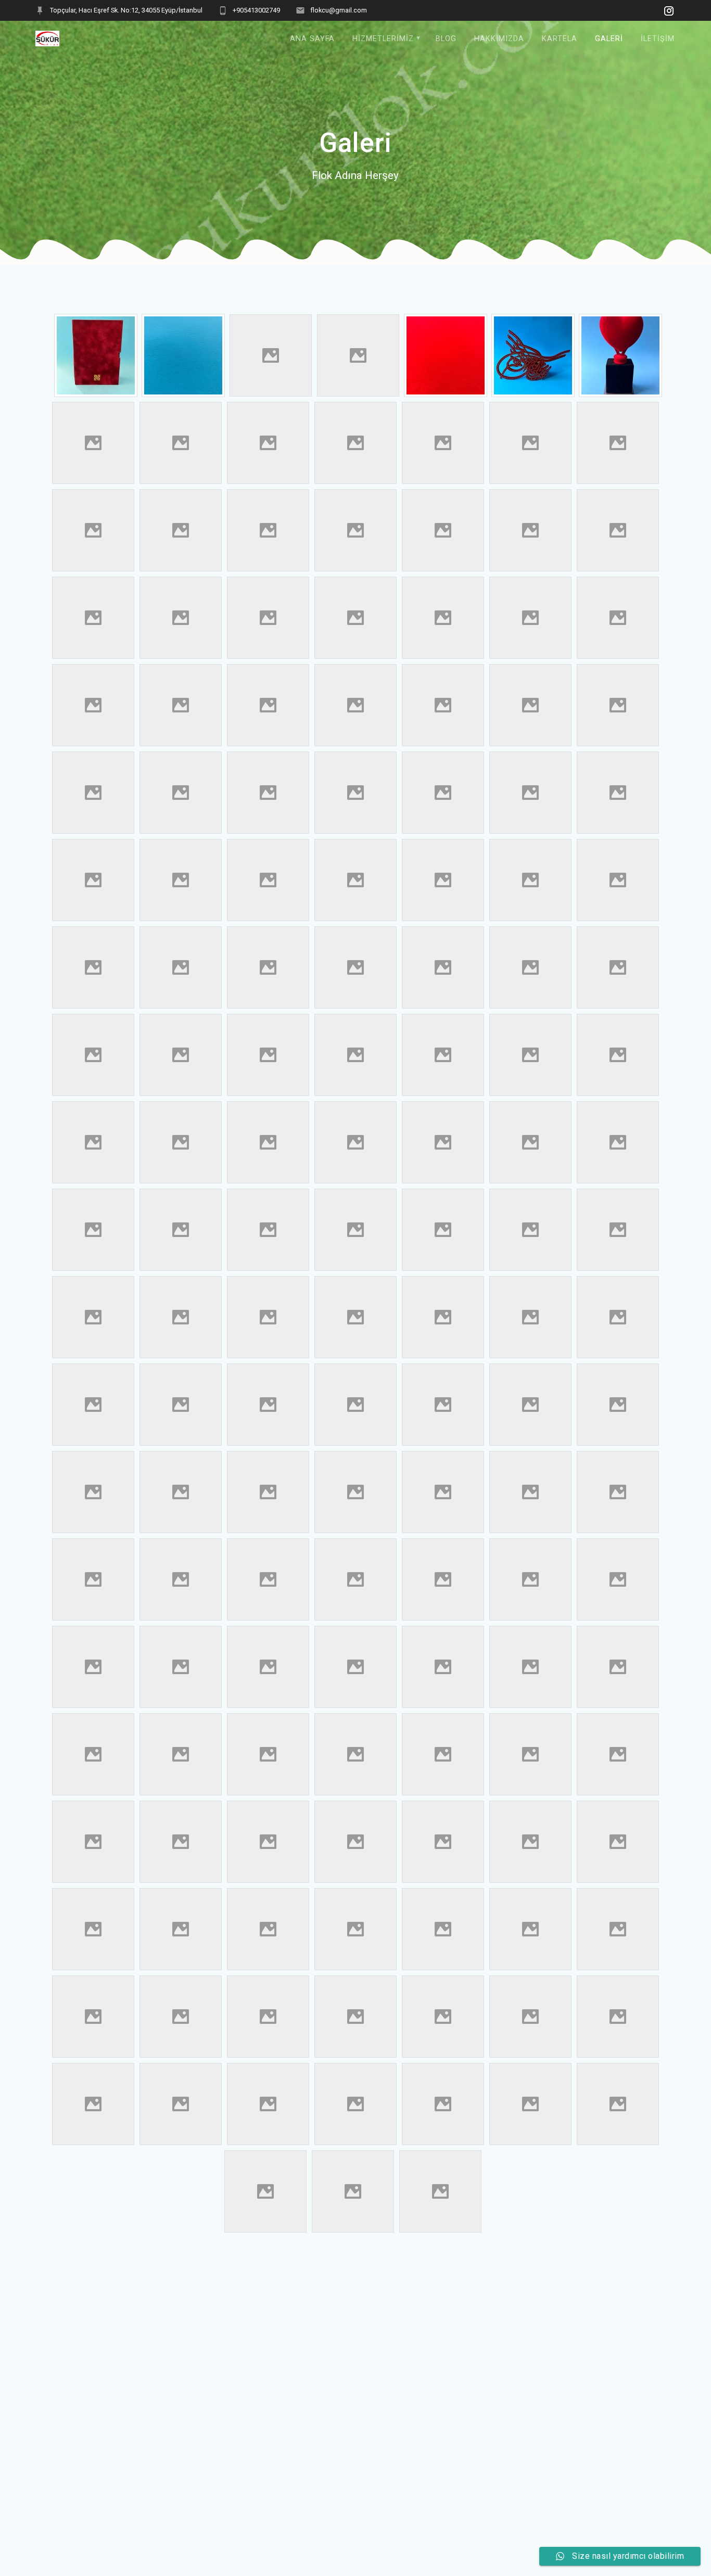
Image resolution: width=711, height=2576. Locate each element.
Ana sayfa (312, 39)
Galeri (609, 39)
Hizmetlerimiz (383, 39)
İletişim (658, 39)
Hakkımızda (499, 39)
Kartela (560, 39)
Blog (446, 39)
